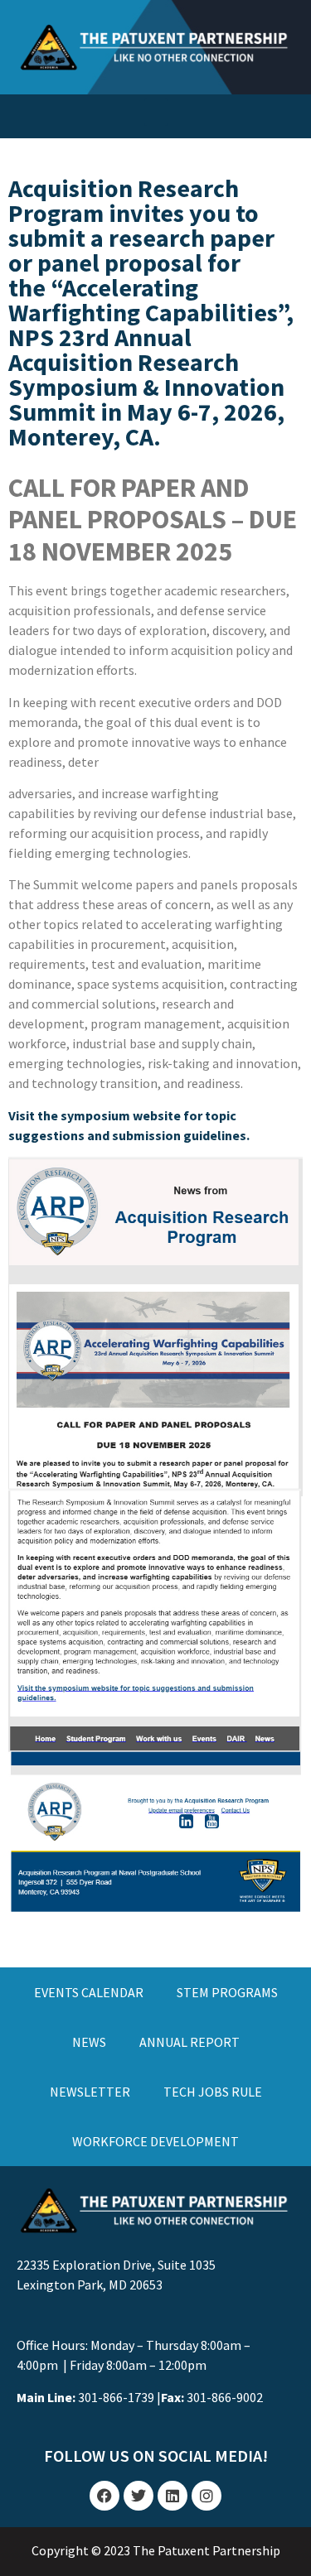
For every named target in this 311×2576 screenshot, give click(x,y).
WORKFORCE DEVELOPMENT (155, 2141)
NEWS (89, 2042)
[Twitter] (138, 2496)
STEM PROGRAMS (227, 1992)
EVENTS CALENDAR (89, 1992)
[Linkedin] (173, 2496)
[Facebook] (104, 2496)
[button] (156, 112)
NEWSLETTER (90, 2092)
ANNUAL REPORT (190, 2042)
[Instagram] (207, 2496)
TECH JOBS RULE (213, 2092)
